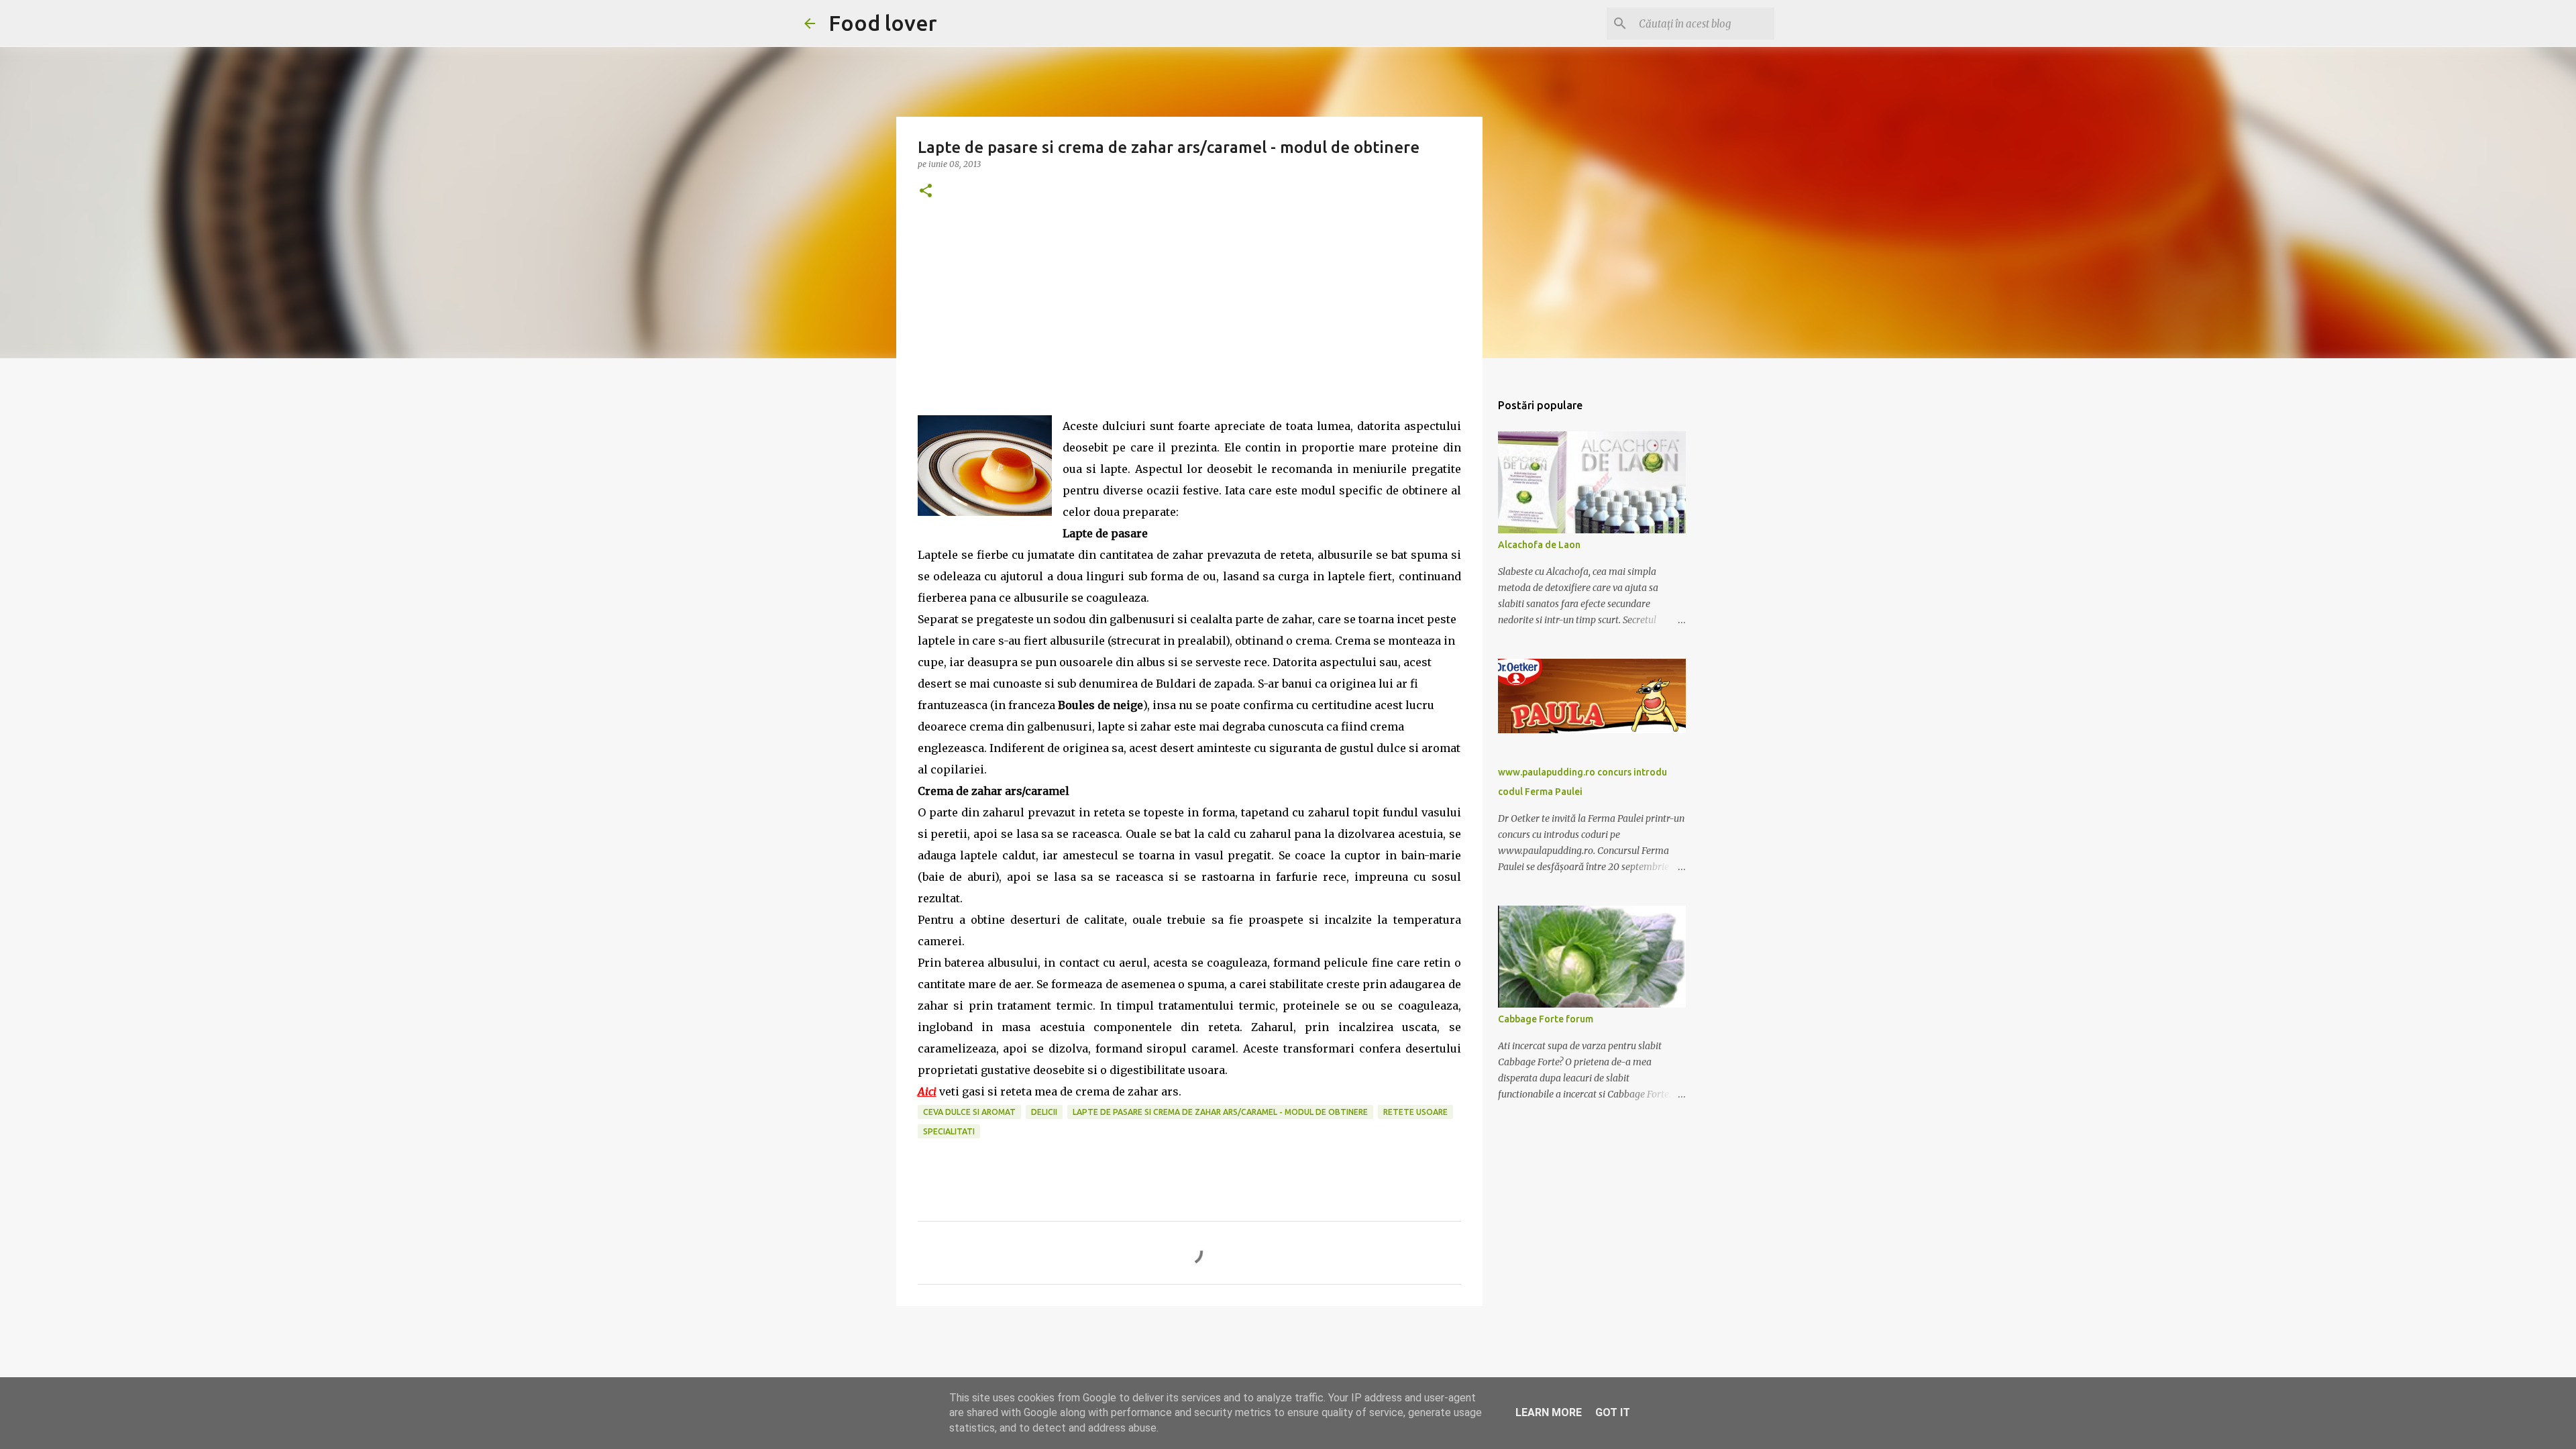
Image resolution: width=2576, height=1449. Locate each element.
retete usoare (1415, 1112)
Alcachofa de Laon (1539, 545)
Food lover (883, 23)
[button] (926, 192)
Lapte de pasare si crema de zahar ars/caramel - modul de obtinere (1220, 1112)
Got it (1613, 1412)
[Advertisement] (1189, 321)
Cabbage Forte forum (1546, 1019)
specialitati (949, 1131)
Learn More (1549, 1412)
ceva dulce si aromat (969, 1112)
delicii (1044, 1112)
